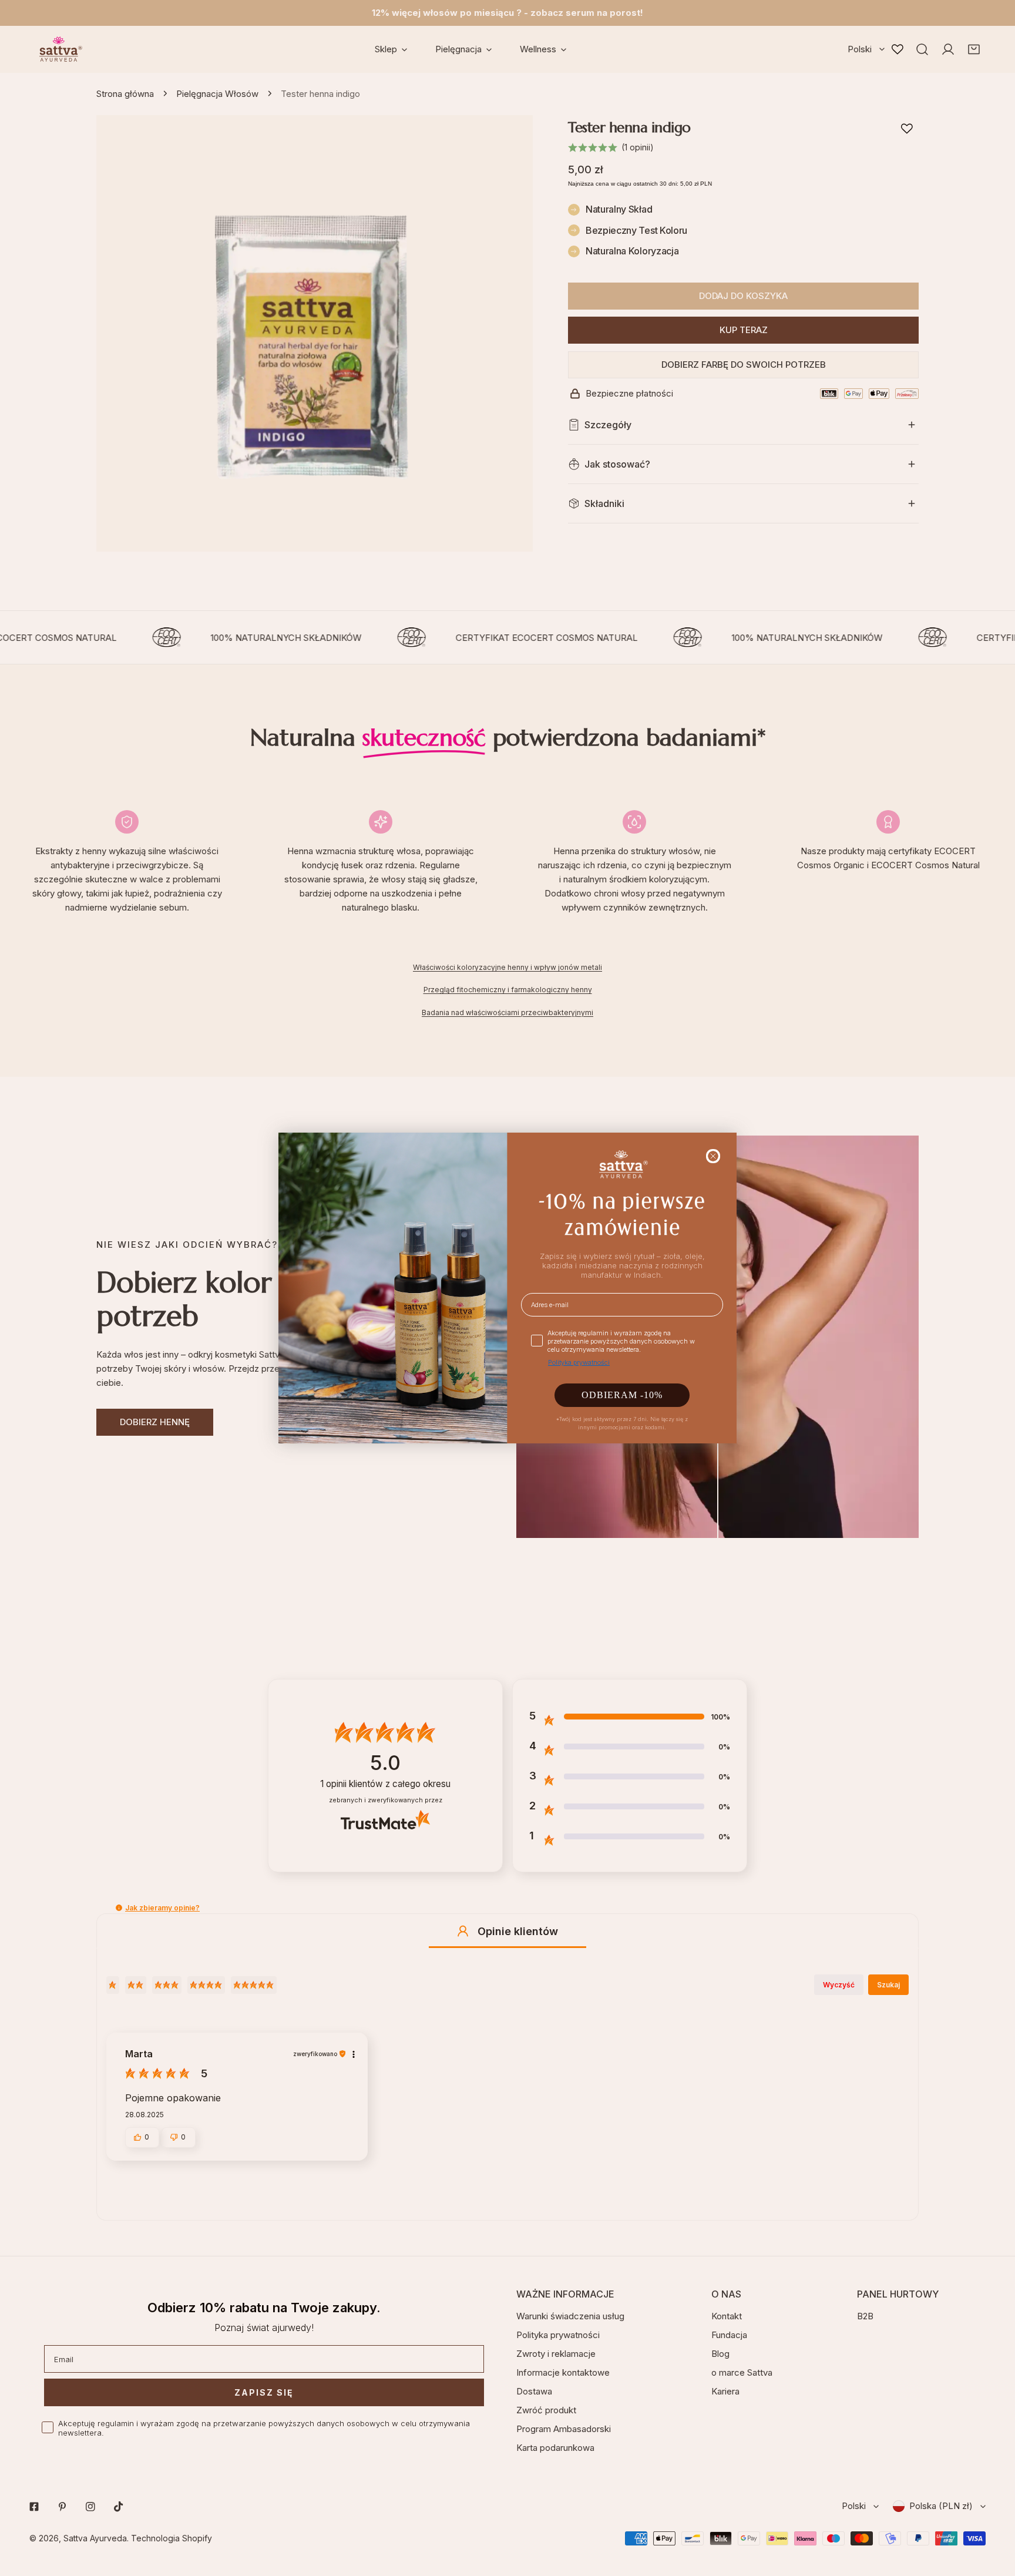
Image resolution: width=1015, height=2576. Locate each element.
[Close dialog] (713, 1156)
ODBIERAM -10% (622, 1395)
